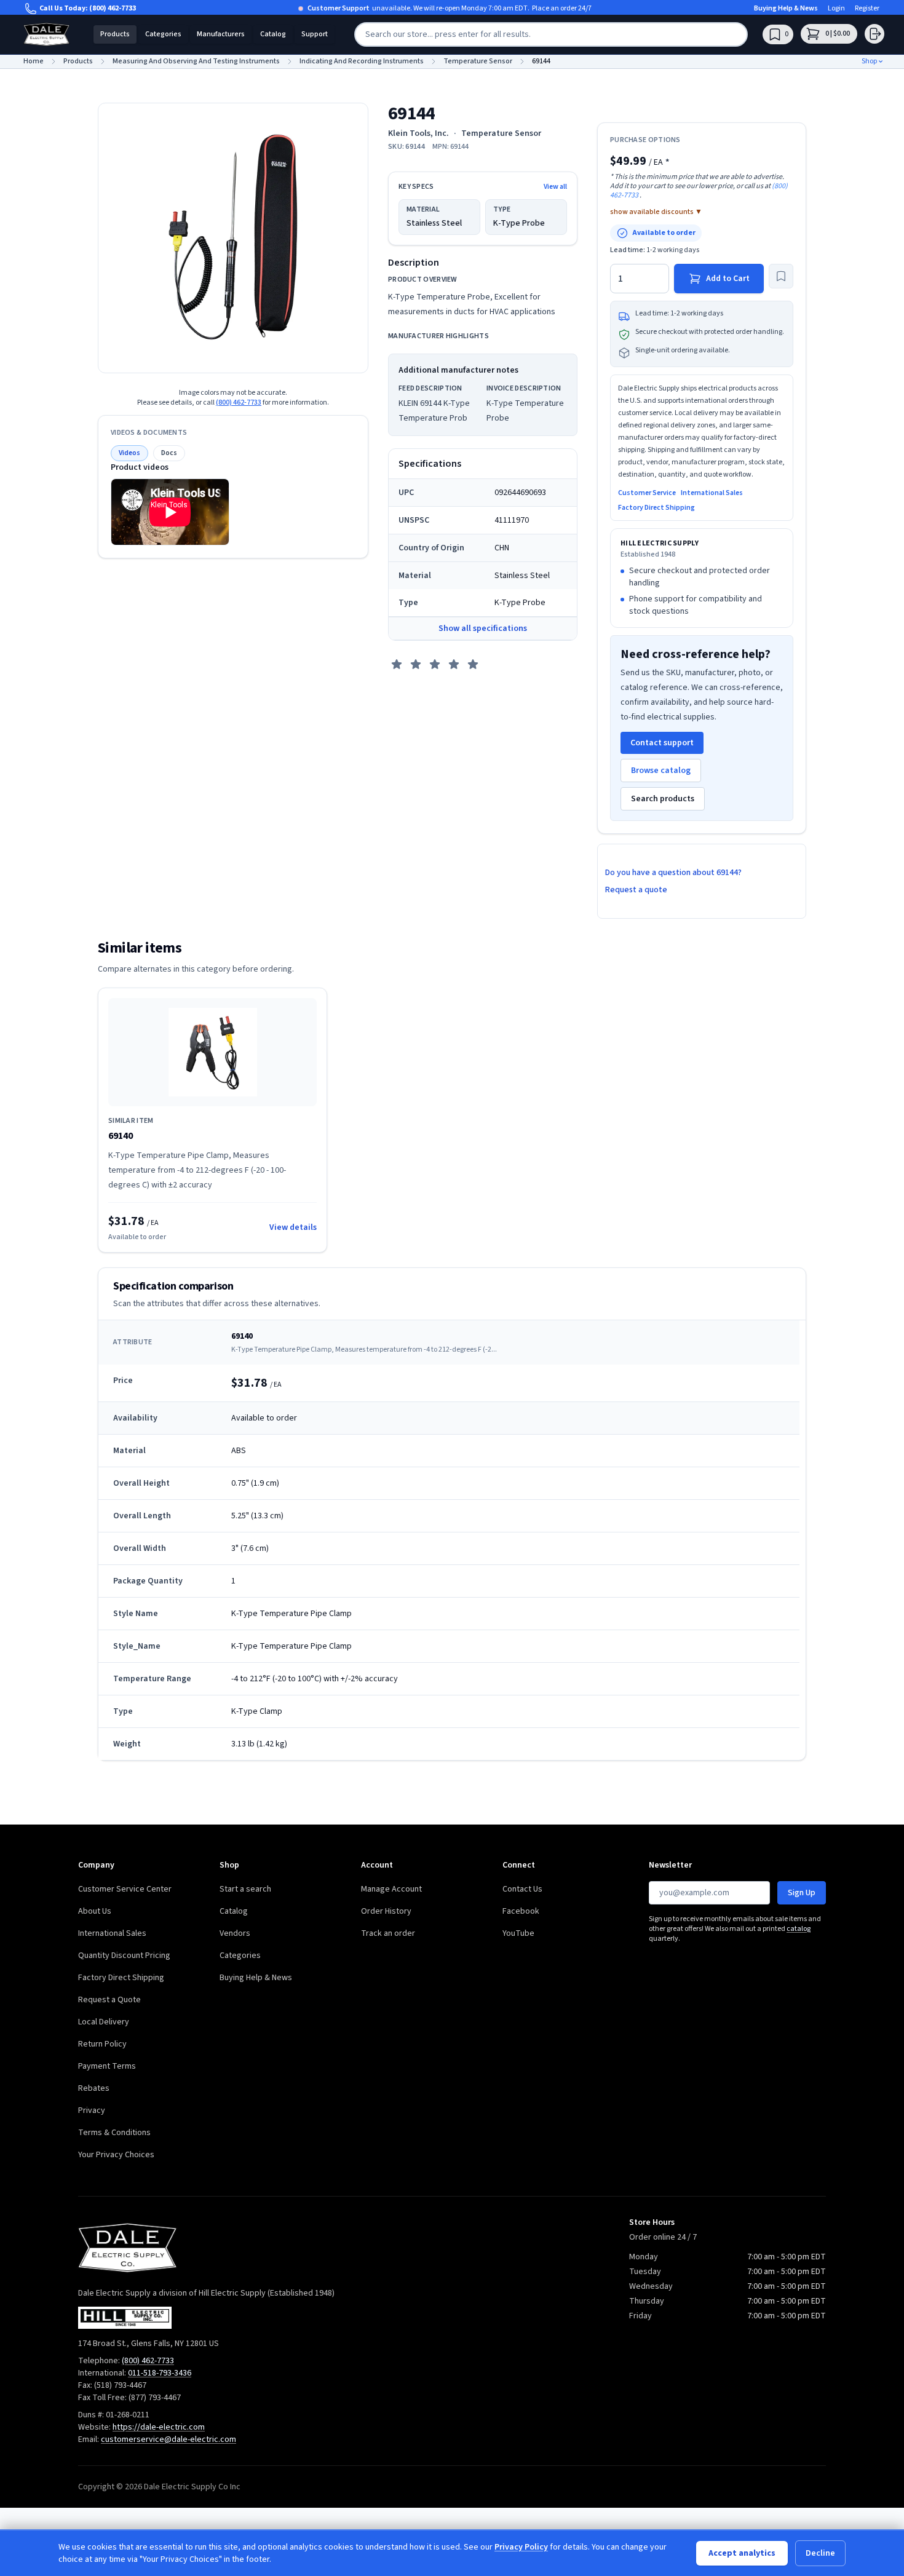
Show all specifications (483, 628)
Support (315, 34)
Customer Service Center (125, 1889)
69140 (121, 1136)
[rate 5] (473, 664)
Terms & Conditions (114, 2133)
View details (293, 1227)
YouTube (518, 1933)
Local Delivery (104, 2022)
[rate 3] (435, 664)
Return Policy (102, 2044)
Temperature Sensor (501, 133)
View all (555, 187)
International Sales (712, 493)
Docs (169, 453)
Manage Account (391, 1889)
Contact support (662, 743)
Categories (163, 34)
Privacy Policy (521, 2547)
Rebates (94, 2088)
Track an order (388, 1933)
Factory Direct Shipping (656, 508)
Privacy (92, 2110)
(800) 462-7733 (113, 8)
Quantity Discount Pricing (124, 1956)
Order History (386, 1911)
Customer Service (647, 493)
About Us (95, 1911)
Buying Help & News (786, 9)
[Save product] (781, 276)
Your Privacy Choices (116, 2155)
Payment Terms (107, 2066)
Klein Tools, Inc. (418, 133)
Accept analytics (742, 2553)
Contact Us (522, 1889)
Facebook (521, 1911)
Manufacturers (221, 34)
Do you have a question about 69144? (673, 873)
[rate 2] (416, 664)
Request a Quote (109, 2000)
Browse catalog (661, 771)
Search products (663, 799)
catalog (799, 1929)
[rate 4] (454, 664)
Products (115, 34)
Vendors (235, 1933)
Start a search (245, 1889)
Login (836, 9)
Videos (129, 453)
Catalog (273, 34)
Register (867, 9)
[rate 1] (397, 664)
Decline (820, 2553)
